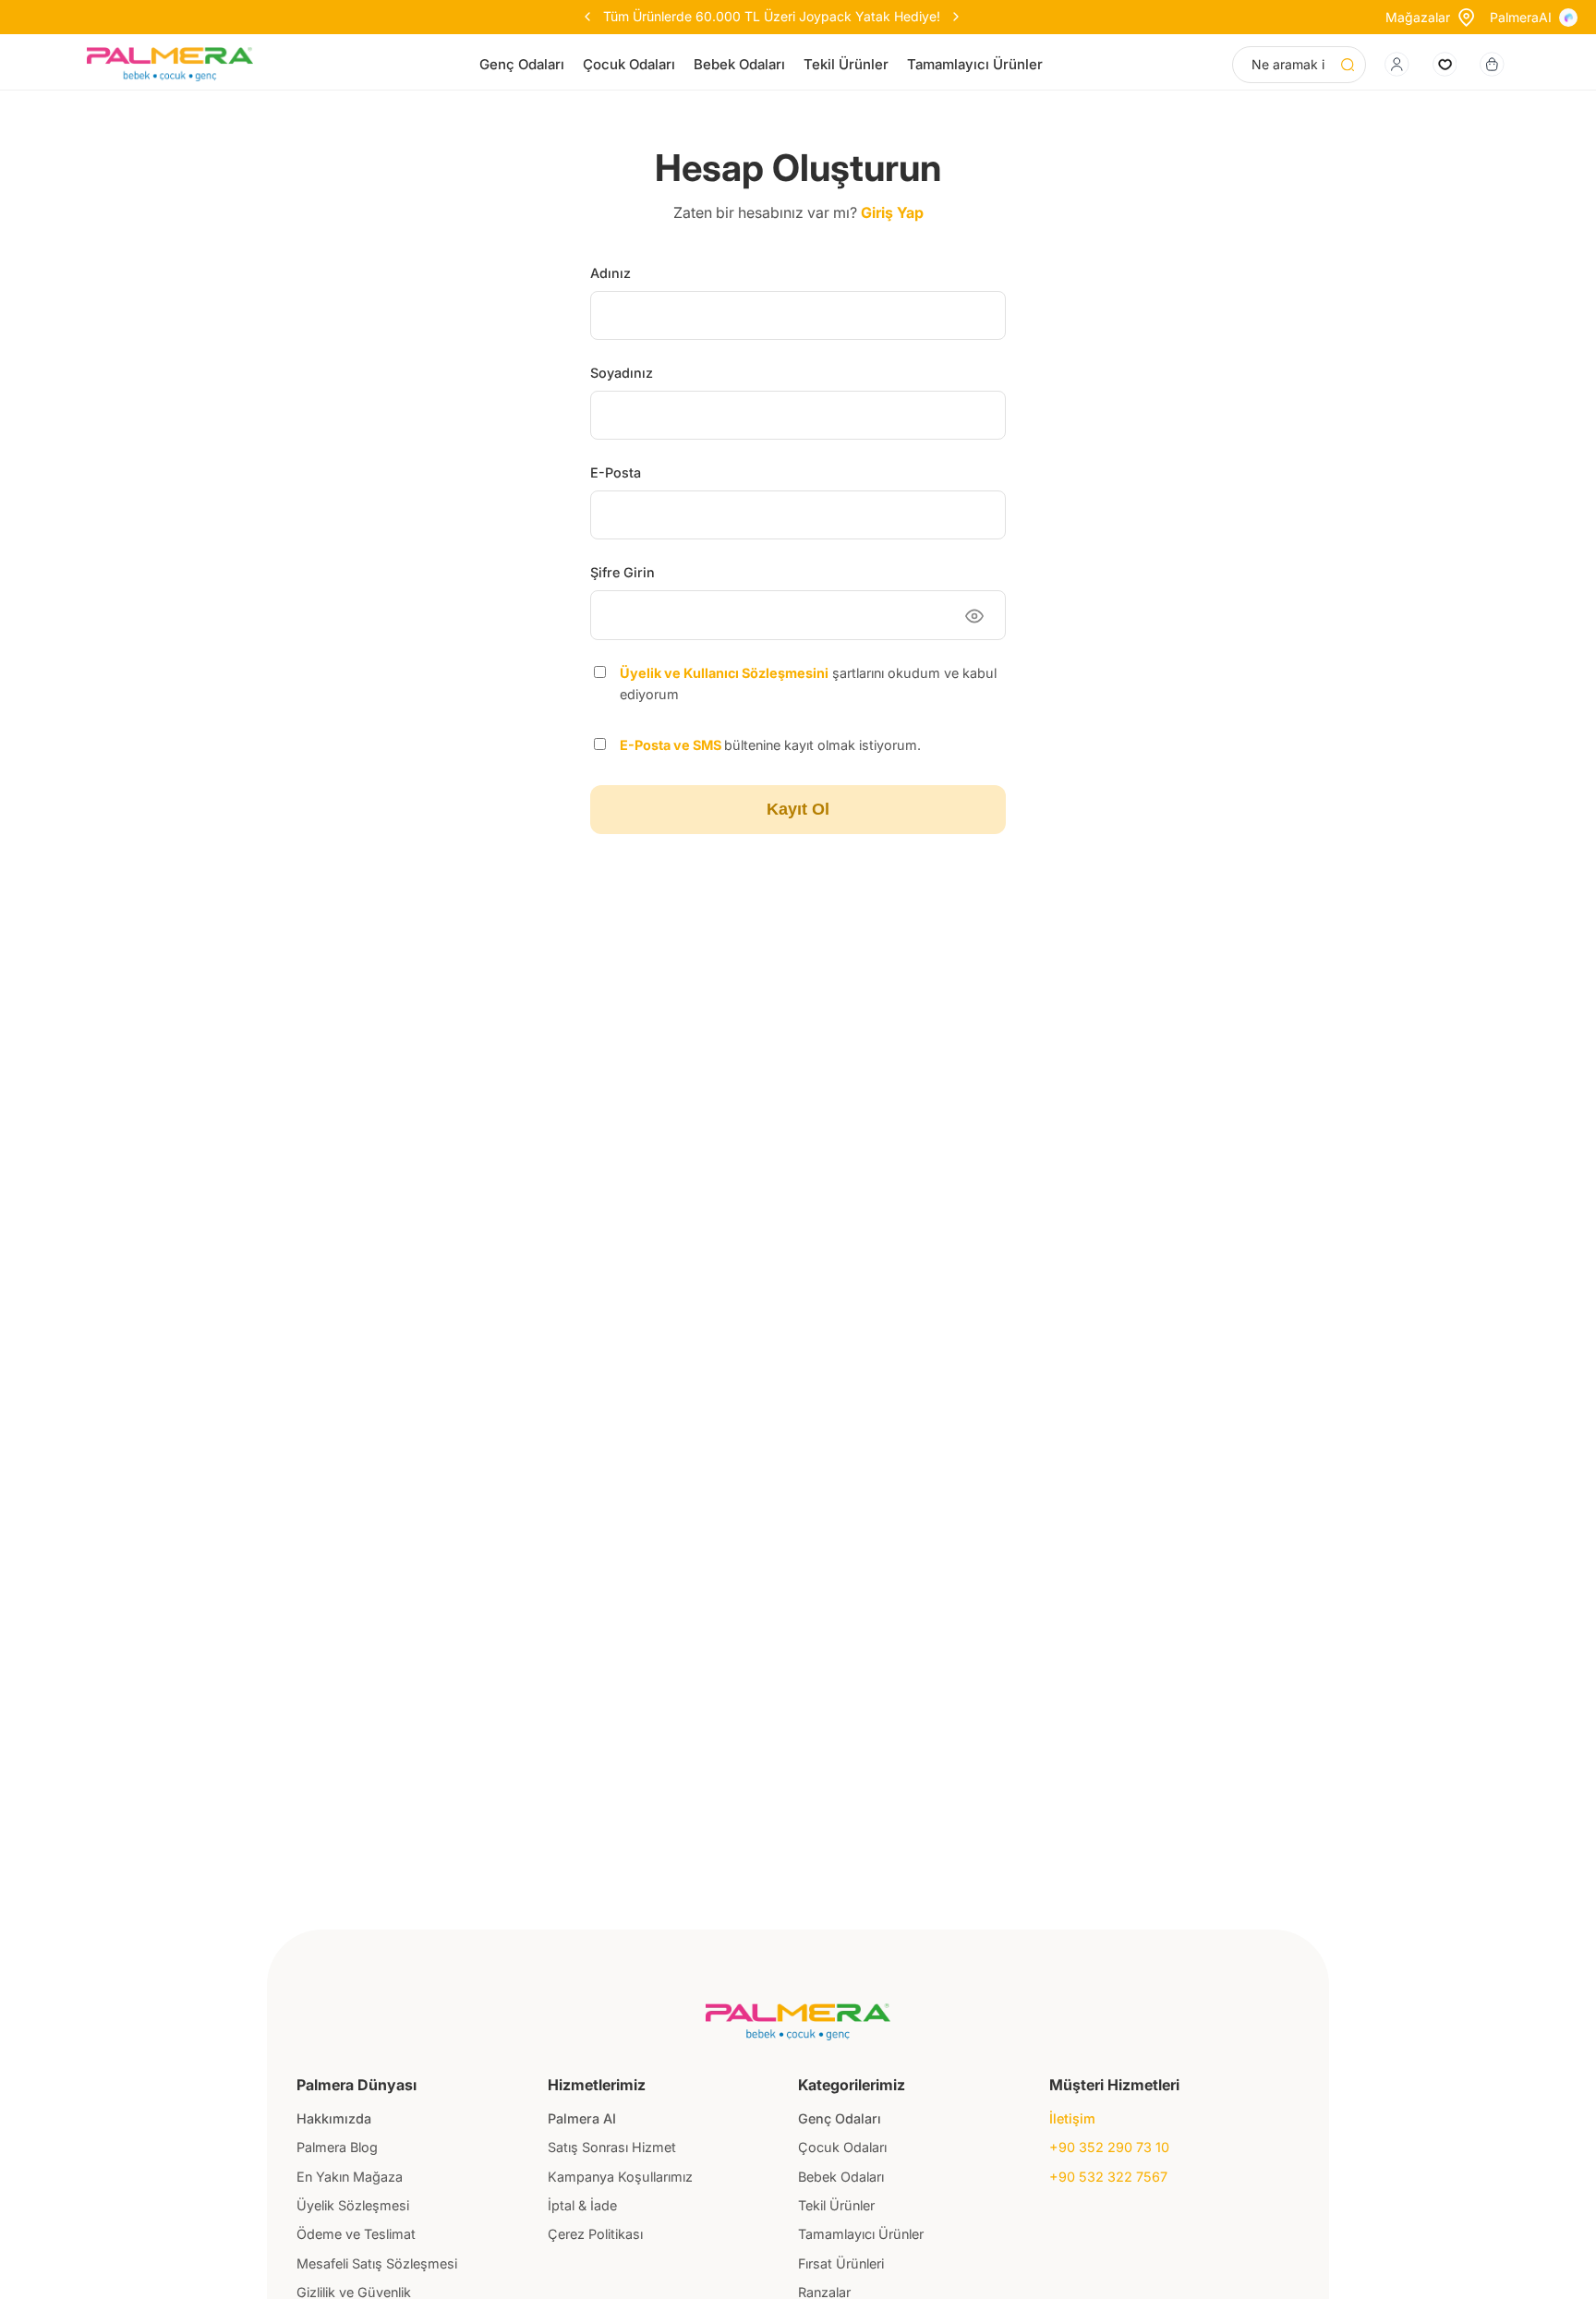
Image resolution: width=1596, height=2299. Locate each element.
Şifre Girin (623, 572)
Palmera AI (582, 2118)
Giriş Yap (892, 212)
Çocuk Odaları (629, 64)
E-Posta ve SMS (672, 745)
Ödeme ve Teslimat (356, 2234)
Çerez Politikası (595, 2234)
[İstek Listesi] (1445, 64)
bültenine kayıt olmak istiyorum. (770, 745)
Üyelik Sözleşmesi (353, 2205)
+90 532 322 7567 (1108, 2177)
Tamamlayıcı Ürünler (975, 64)
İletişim (1072, 2118)
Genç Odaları (522, 64)
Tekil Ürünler (846, 64)
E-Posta (616, 472)
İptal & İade (582, 2205)
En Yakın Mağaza (350, 2177)
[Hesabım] (1397, 64)
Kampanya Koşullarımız (620, 2177)
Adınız (611, 273)
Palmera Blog (337, 2147)
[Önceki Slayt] (671, 17)
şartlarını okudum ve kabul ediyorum (808, 684)
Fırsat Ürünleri (841, 2263)
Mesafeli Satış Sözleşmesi (377, 2263)
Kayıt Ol (798, 809)
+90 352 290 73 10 (1109, 2147)
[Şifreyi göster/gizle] (974, 616)
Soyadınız (622, 373)
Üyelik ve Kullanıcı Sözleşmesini (724, 673)
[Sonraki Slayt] (872, 17)
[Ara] (1348, 65)
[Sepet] (1492, 64)
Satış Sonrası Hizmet (612, 2147)
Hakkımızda (334, 2118)
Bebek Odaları (739, 64)
